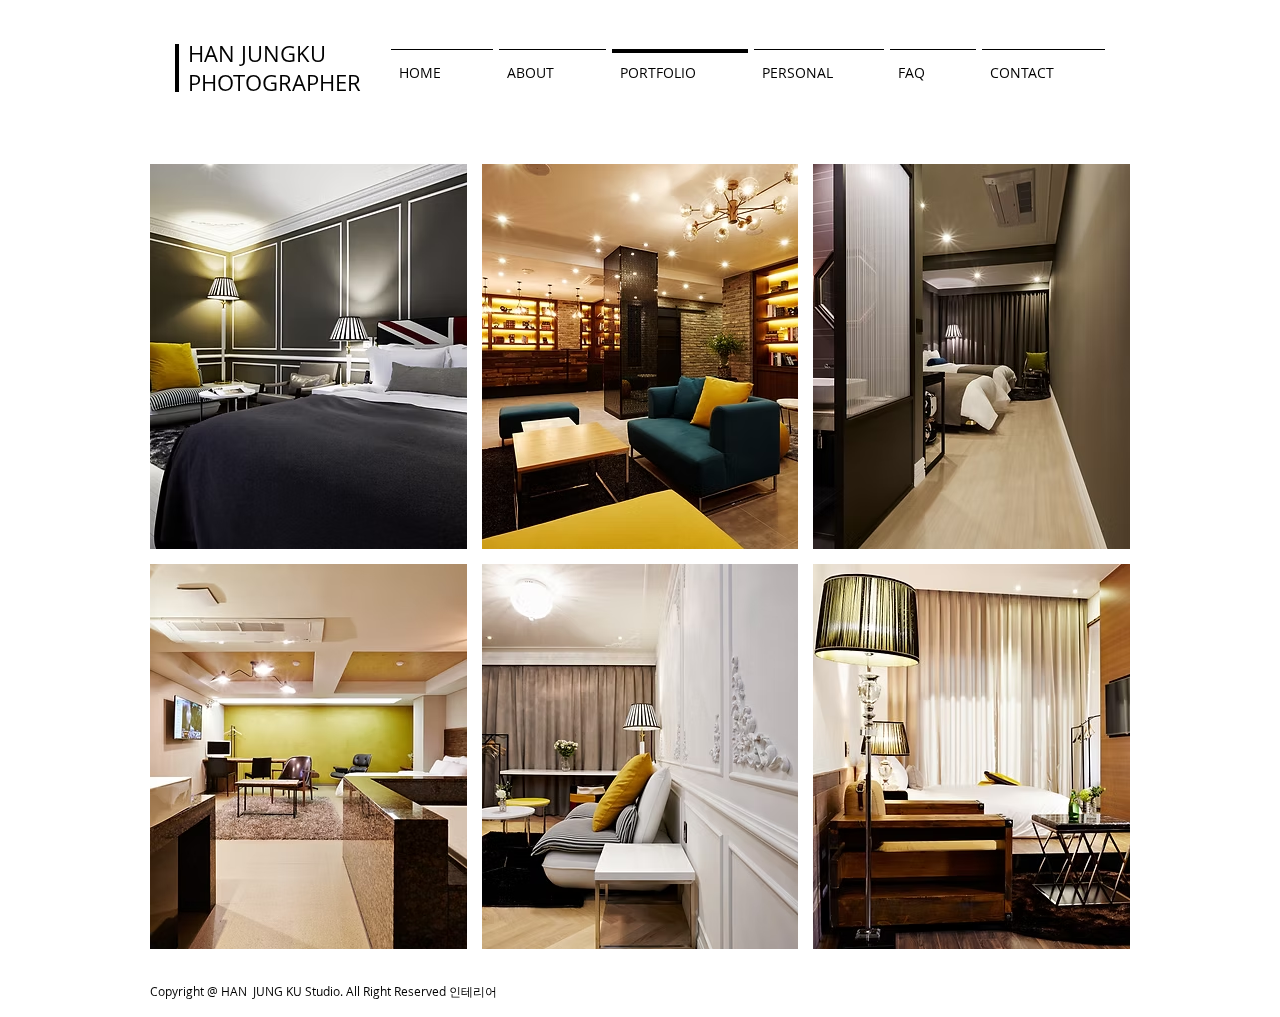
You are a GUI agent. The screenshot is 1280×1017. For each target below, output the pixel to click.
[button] (308, 356)
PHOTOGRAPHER (274, 82)
